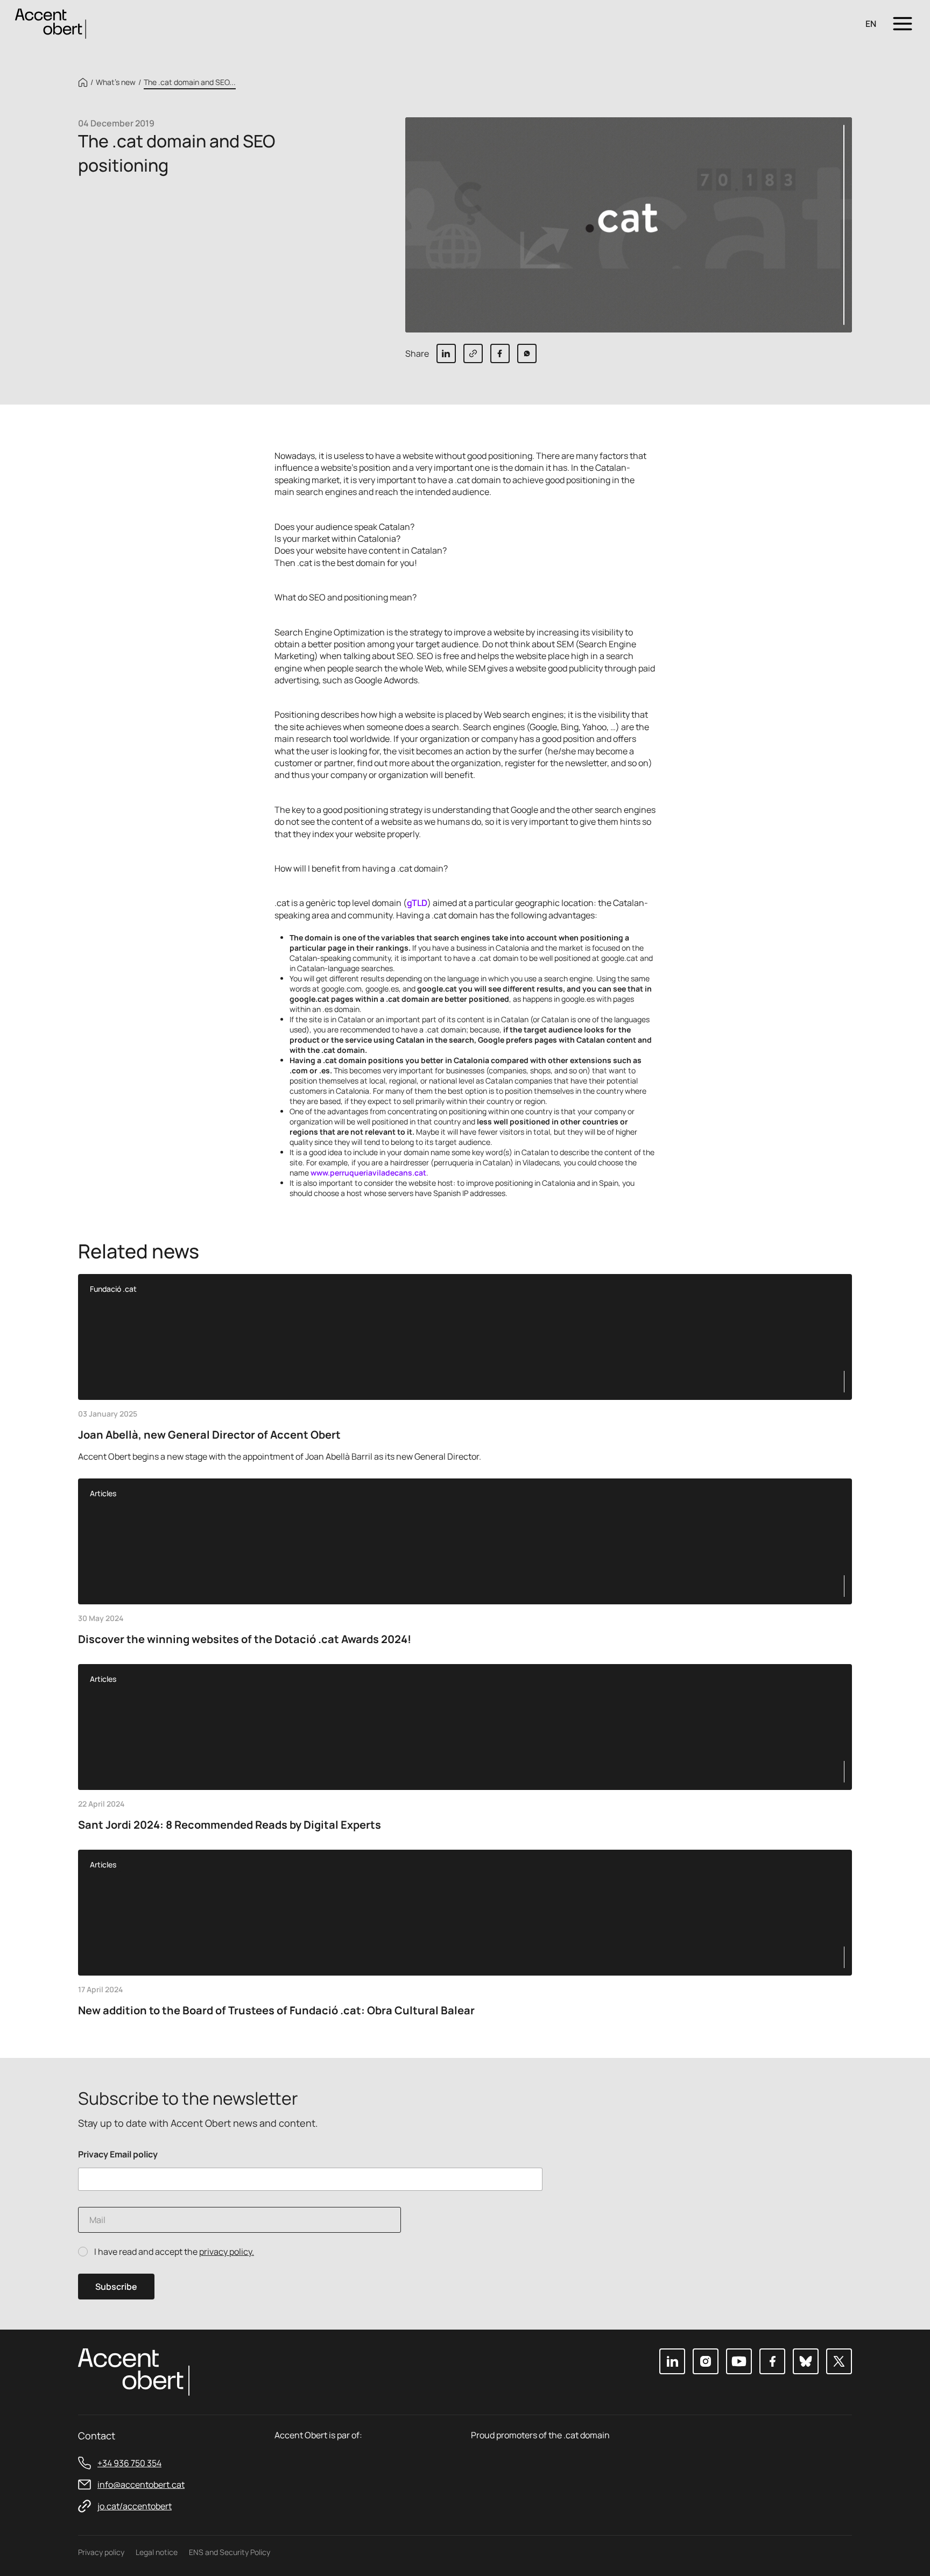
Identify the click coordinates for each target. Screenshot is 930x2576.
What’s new (116, 82)
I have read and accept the (174, 2252)
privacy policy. (227, 2252)
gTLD (417, 903)
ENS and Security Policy (230, 2552)
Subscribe (116, 2287)
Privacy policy (101, 2552)
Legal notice (157, 2552)
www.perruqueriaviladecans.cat (368, 1173)
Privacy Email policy (118, 2154)
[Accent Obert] (51, 23)
